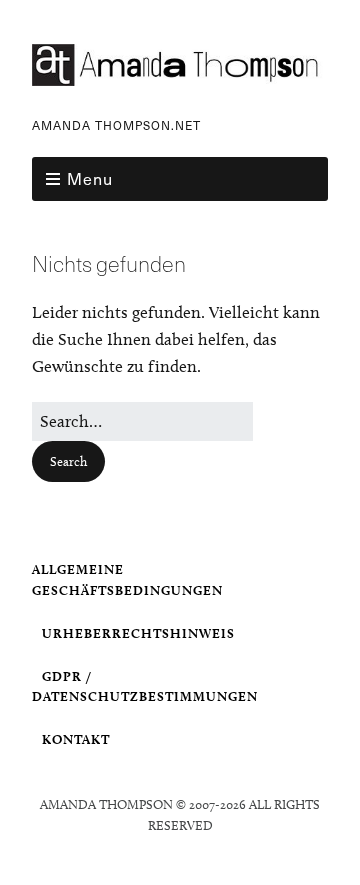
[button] (68, 461)
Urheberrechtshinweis (138, 633)
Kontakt (76, 739)
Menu (90, 178)
